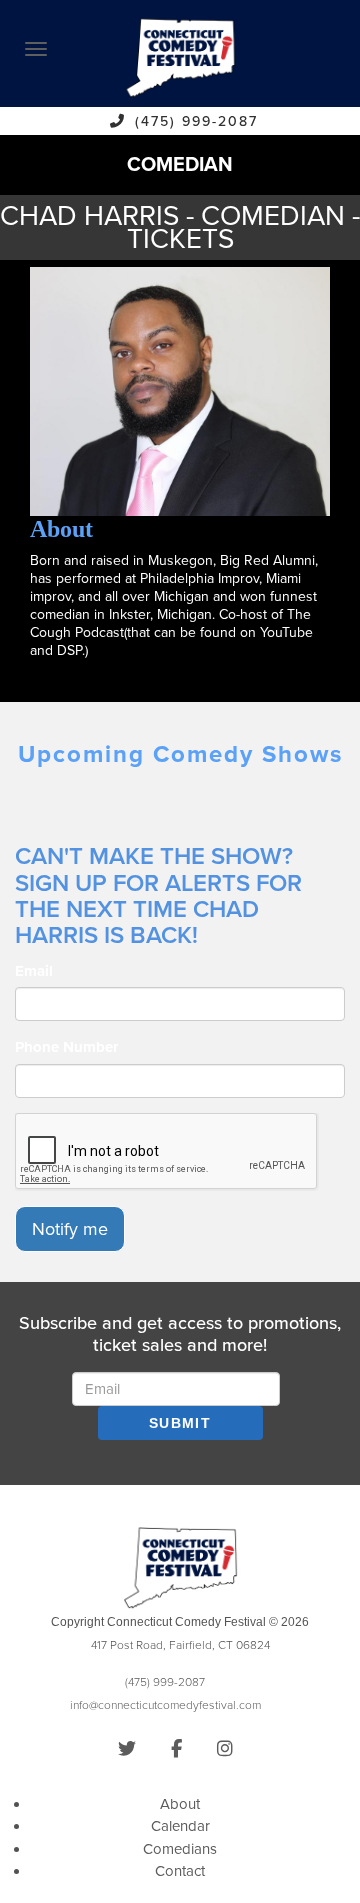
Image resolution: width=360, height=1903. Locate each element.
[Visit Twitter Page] (127, 1749)
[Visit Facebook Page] (176, 1749)
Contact (180, 1871)
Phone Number (66, 1047)
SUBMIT (180, 1423)
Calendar (180, 1826)
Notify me (70, 1229)
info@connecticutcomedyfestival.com (165, 1705)
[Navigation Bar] (36, 49)
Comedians (180, 1849)
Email (34, 971)
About (180, 1804)
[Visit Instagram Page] (225, 1749)
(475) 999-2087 (196, 121)
